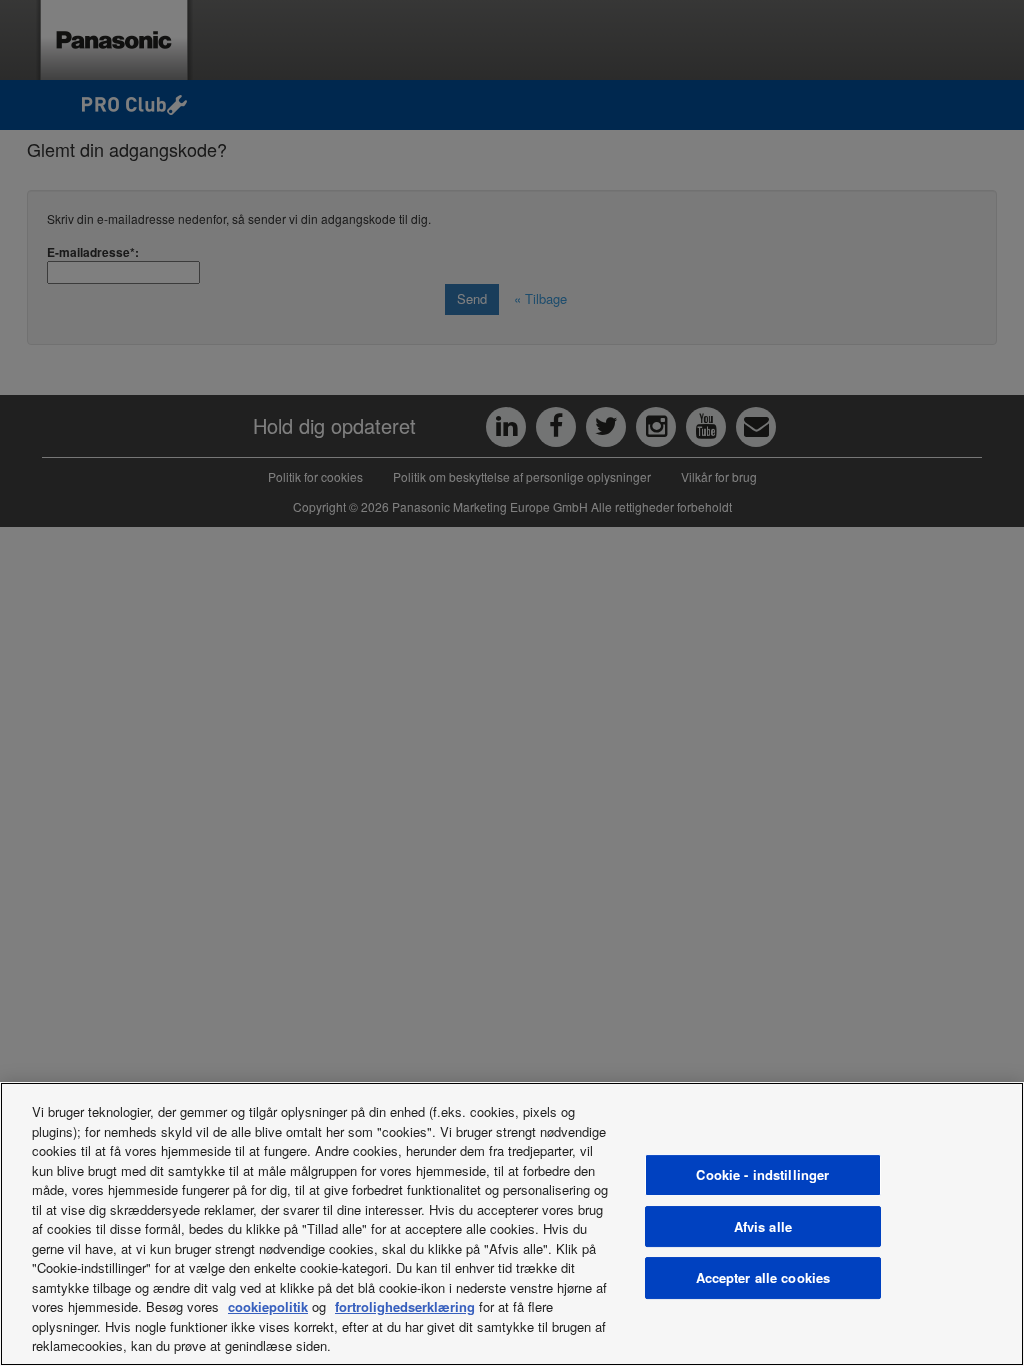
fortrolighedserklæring (405, 1306)
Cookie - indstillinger (762, 1174)
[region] (512, 1224)
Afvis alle (763, 1226)
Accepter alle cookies (763, 1277)
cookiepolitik (268, 1306)
